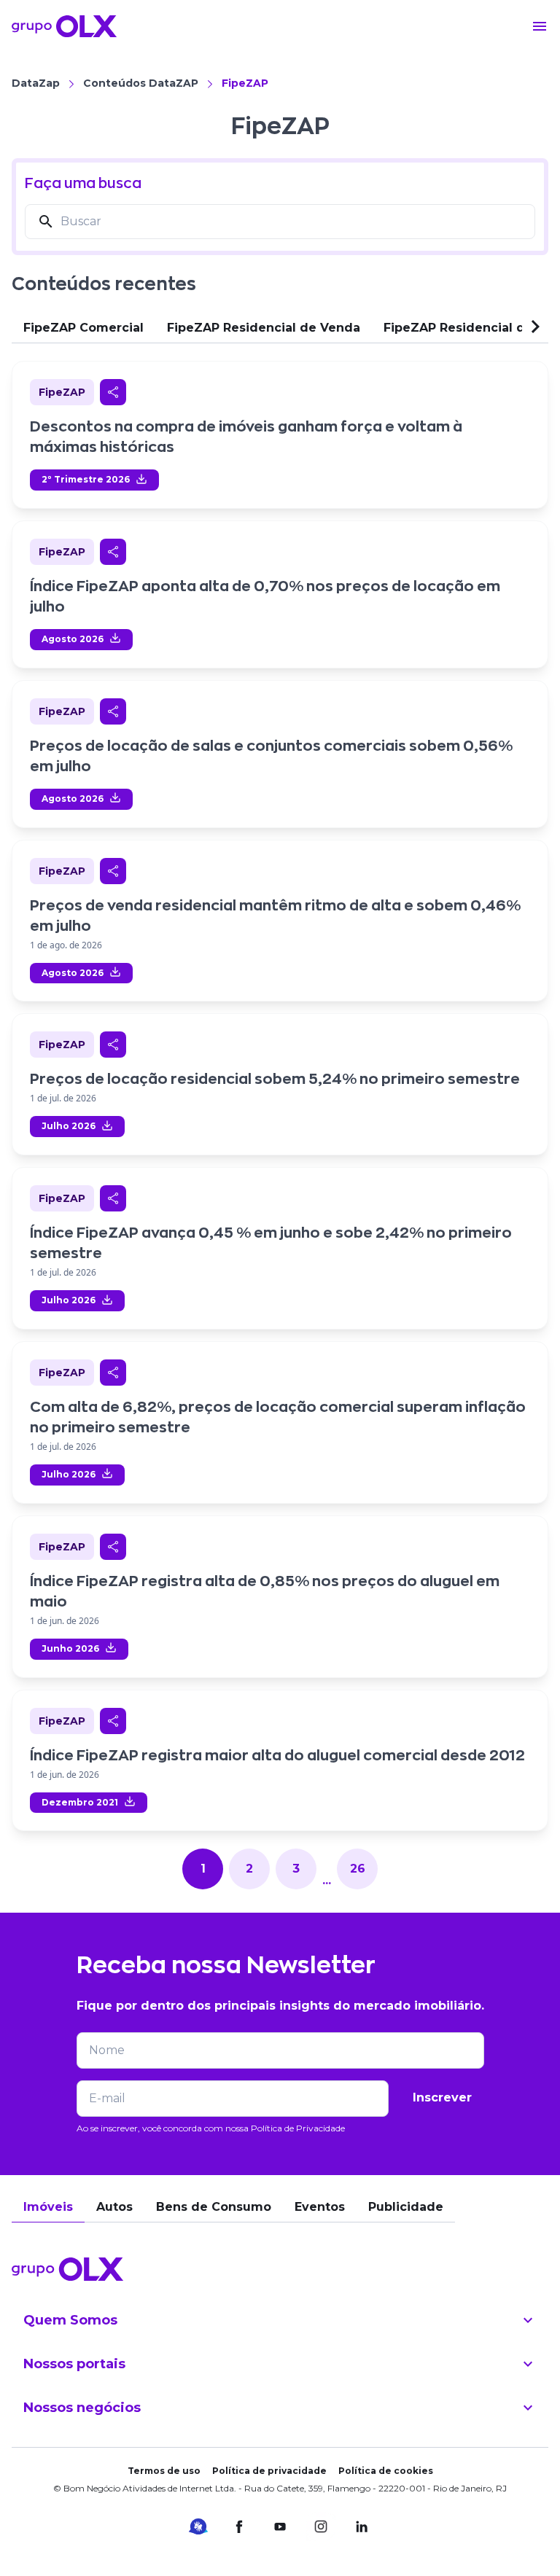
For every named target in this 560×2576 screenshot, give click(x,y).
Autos (114, 2207)
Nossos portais (74, 2364)
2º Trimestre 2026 (86, 479)
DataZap (36, 83)
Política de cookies (386, 2471)
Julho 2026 (69, 1126)
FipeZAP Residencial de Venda (264, 328)
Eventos (320, 2207)
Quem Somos (70, 2320)
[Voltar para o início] (64, 26)
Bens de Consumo (214, 2207)
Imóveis (48, 2207)
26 (358, 1869)
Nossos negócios (82, 2408)
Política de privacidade (269, 2471)
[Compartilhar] (113, 392)
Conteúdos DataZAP (141, 83)
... (327, 1880)
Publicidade (406, 2207)
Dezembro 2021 (80, 1802)
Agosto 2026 (73, 639)
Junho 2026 (70, 1648)
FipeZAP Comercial (83, 328)
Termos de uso (164, 2471)
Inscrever (442, 2097)
